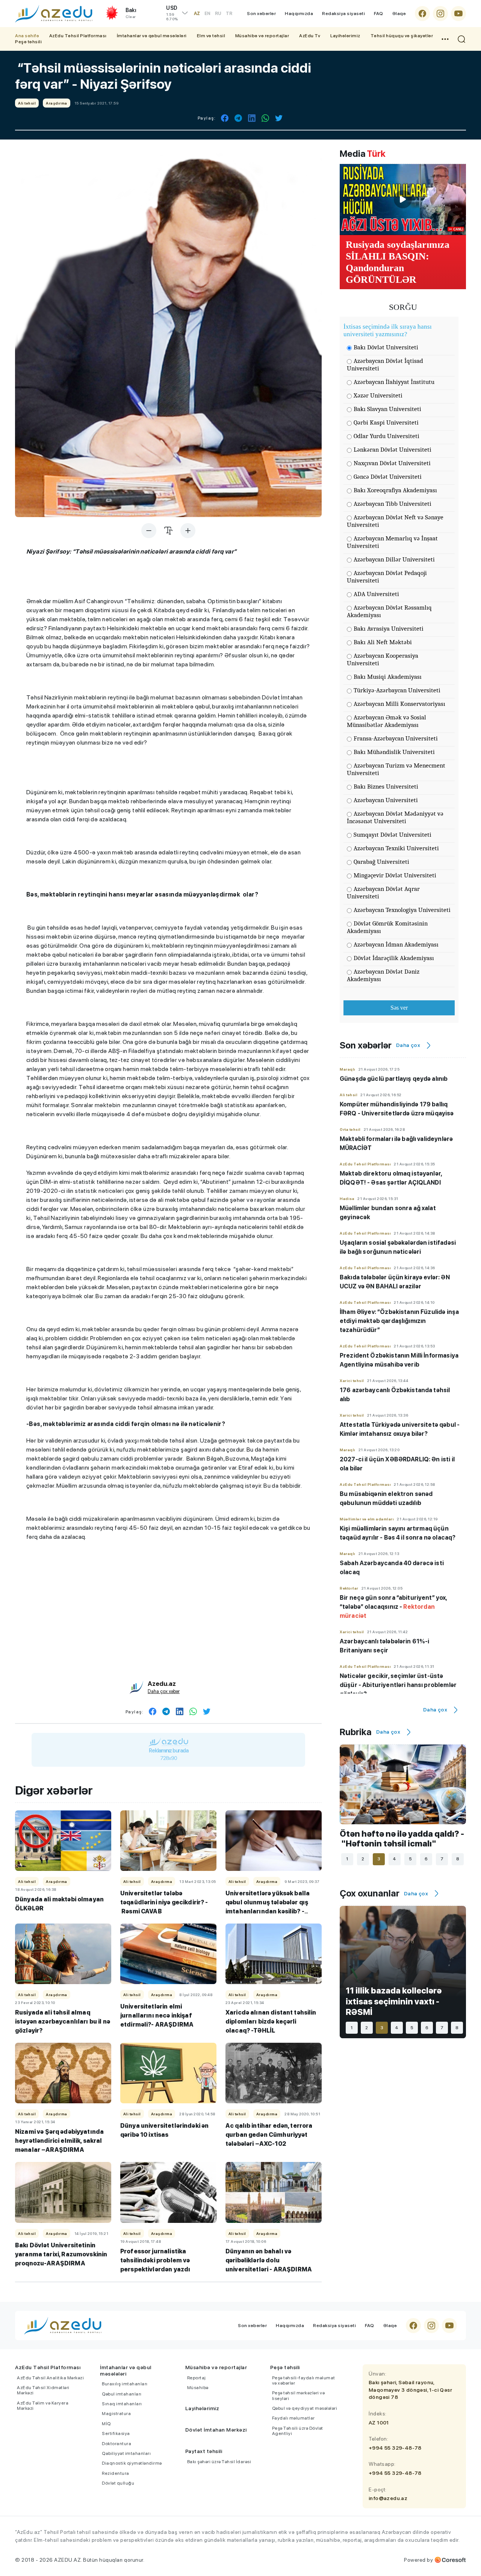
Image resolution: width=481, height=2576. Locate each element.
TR (229, 14)
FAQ (379, 14)
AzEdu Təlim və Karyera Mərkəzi (43, 2406)
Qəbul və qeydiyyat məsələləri (305, 2408)
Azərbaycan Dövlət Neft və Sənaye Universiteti (395, 521)
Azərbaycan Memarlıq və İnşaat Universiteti (392, 542)
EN (207, 14)
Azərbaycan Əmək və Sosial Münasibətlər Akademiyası (386, 721)
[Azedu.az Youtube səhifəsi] (458, 14)
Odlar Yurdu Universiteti (386, 436)
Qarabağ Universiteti (381, 862)
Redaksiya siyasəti (343, 14)
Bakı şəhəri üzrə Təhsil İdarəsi (219, 2462)
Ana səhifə (27, 36)
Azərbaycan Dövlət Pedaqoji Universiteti (387, 577)
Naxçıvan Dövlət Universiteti (392, 463)
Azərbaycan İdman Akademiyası (396, 944)
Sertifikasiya (116, 2433)
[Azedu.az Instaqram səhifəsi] (440, 14)
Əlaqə (399, 14)
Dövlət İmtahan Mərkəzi (216, 2430)
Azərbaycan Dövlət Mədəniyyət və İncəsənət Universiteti (395, 817)
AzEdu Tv (310, 36)
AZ (197, 14)
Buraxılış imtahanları (125, 2384)
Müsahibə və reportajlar (262, 36)
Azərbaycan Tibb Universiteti (393, 504)
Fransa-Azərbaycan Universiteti (396, 738)
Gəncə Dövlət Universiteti (388, 477)
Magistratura (116, 2414)
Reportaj (197, 2378)
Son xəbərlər (261, 14)
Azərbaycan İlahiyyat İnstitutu (394, 382)
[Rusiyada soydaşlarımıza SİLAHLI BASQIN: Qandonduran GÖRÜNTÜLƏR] (403, 199)
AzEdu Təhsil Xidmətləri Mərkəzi (43, 2390)
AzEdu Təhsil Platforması (78, 36)
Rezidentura (116, 2473)
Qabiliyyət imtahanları (126, 2453)
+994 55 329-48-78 (395, 2448)
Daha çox (408, 1045)
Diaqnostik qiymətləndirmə (132, 2463)
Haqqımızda (299, 14)
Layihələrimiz (345, 36)
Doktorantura (116, 2444)
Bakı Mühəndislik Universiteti (394, 752)
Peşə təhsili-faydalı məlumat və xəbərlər (304, 2380)
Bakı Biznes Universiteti (386, 787)
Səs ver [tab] (399, 1008)
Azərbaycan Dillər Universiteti (394, 559)
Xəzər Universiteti (378, 395)
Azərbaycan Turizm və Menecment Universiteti (396, 769)
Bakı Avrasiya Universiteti (389, 629)
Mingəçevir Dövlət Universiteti (395, 875)
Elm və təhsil (211, 36)
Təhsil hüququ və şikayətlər (402, 36)
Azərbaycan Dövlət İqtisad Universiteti (385, 365)
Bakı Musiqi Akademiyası (388, 677)
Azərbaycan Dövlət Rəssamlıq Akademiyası (389, 611)
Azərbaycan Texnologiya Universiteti (402, 910)
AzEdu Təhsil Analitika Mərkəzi (50, 2378)
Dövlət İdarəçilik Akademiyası (394, 958)
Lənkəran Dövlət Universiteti (393, 450)
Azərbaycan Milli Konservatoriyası (399, 704)
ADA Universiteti (376, 594)
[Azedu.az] (54, 14)
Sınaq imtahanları (122, 2404)
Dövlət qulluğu (118, 2483)
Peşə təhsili (28, 42)
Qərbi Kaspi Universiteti (386, 423)
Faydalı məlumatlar (293, 2418)
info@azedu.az (388, 2498)
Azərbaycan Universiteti (386, 800)
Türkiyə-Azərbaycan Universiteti (397, 690)
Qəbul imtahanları (122, 2394)
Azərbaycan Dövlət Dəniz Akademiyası (383, 975)
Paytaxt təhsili (204, 2451)
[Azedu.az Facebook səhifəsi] (422, 14)
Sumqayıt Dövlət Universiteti (393, 835)
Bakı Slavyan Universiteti (387, 409)
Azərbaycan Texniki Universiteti (396, 848)
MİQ (106, 2424)
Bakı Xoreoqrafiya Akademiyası (395, 490)
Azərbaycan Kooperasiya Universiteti (383, 659)
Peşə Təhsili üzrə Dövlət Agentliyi (298, 2431)
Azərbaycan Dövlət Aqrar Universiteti (383, 893)
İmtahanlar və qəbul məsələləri (152, 36)
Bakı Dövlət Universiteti (386, 347)
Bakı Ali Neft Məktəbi (383, 642)
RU (218, 14)
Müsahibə (198, 2388)
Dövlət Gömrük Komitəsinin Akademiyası (387, 927)
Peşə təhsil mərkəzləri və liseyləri (299, 2395)
